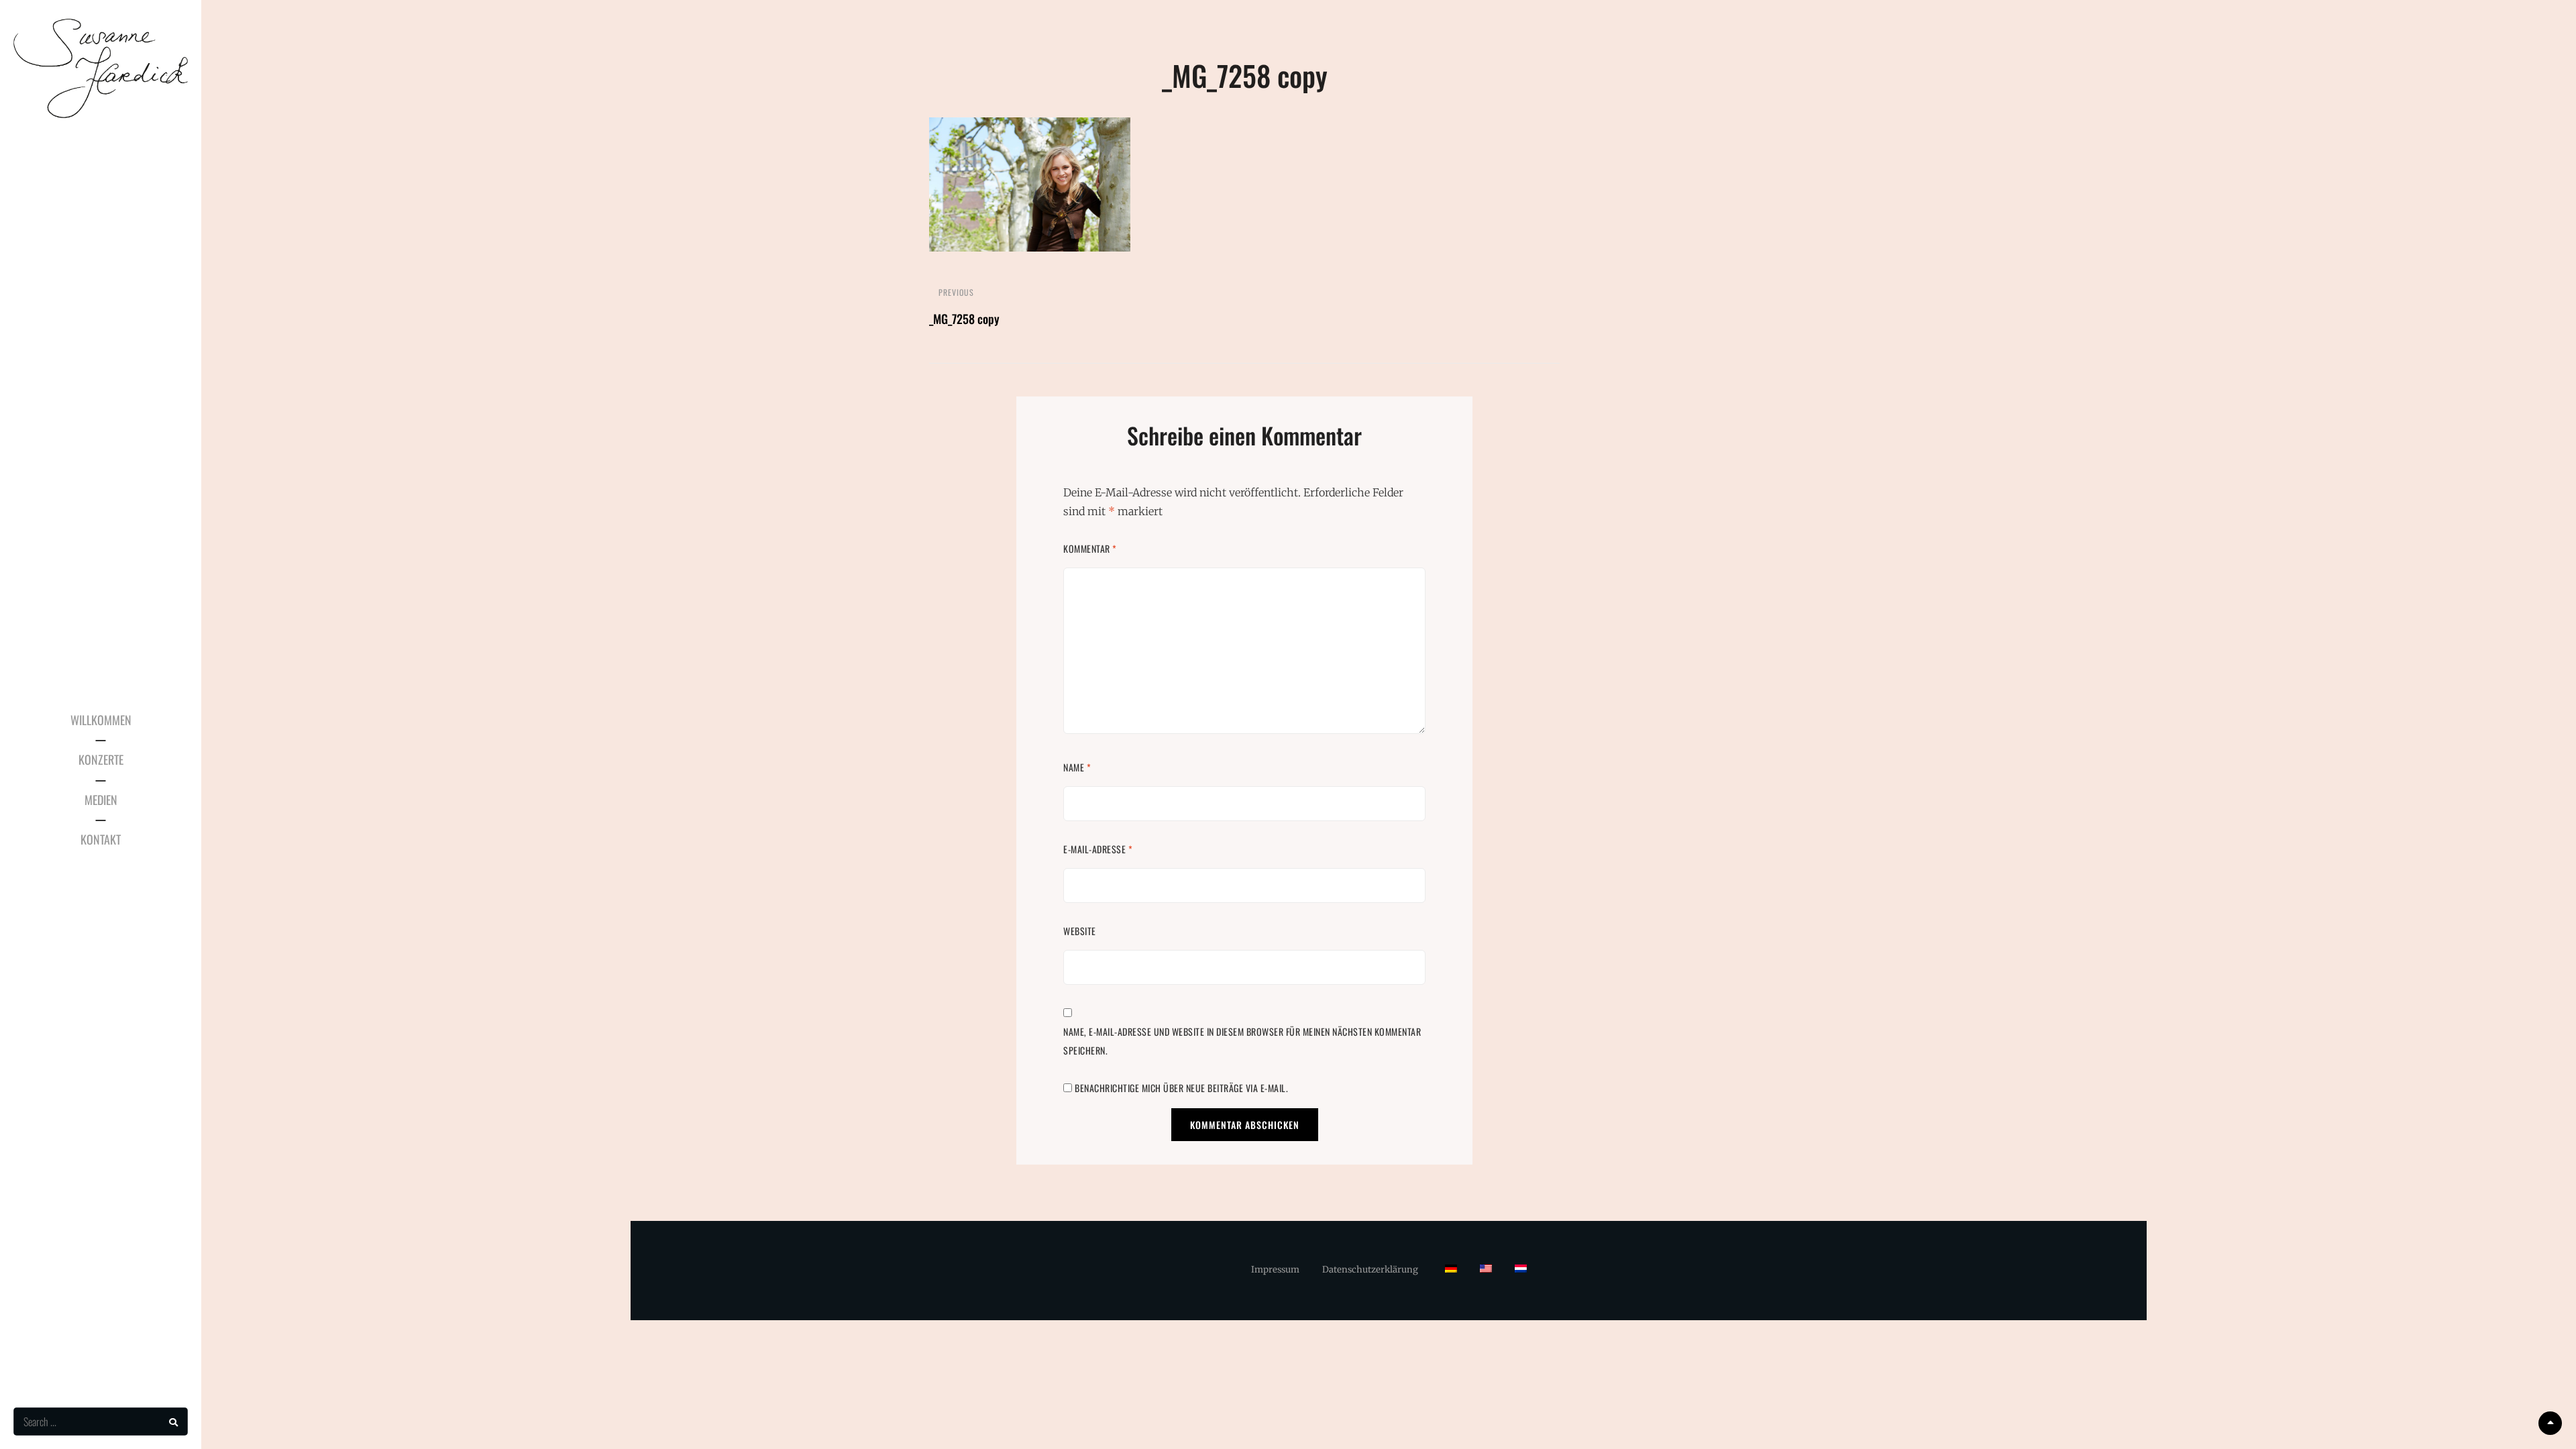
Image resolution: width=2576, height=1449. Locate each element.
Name (1077, 767)
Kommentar (1090, 548)
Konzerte (101, 759)
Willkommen (101, 720)
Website (1080, 931)
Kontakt (101, 839)
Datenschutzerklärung (1370, 1270)
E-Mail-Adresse (1098, 849)
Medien (101, 800)
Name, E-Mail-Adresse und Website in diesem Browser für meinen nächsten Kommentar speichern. (1242, 1041)
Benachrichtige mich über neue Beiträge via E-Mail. (1181, 1088)
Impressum (1275, 1270)
